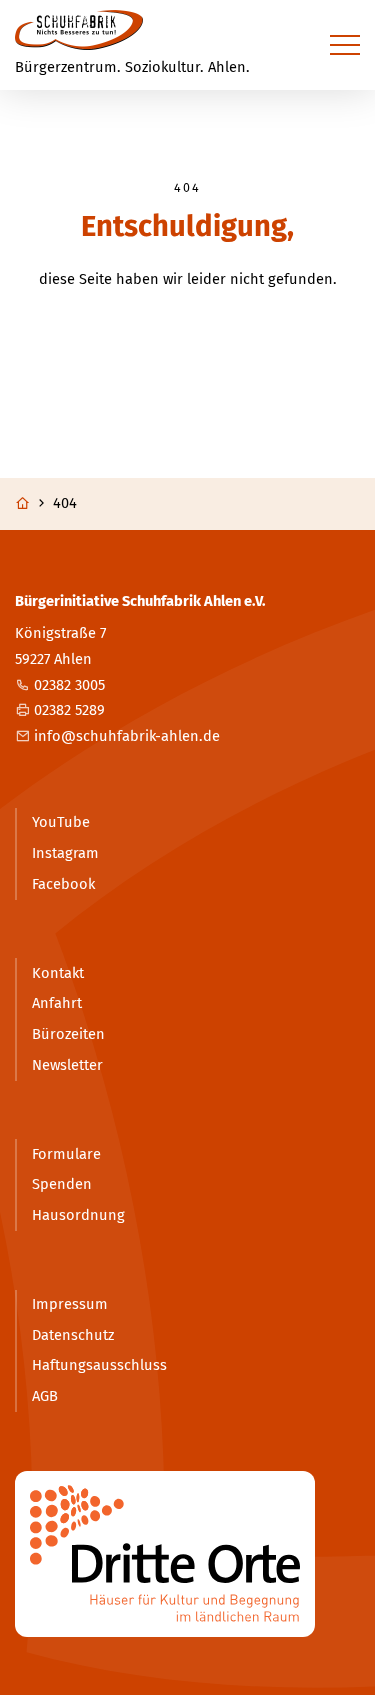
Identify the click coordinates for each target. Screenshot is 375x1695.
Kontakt (58, 973)
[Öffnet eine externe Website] (187, 1554)
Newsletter (67, 1065)
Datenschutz (73, 1335)
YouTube (61, 822)
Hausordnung (78, 1215)
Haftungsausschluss (99, 1365)
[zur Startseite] (79, 30)
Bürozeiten (68, 1034)
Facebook (63, 884)
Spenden (62, 1184)
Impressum (70, 1304)
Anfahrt (57, 1003)
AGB (45, 1396)
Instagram (65, 853)
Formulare (66, 1154)
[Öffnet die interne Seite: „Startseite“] (32, 504)
